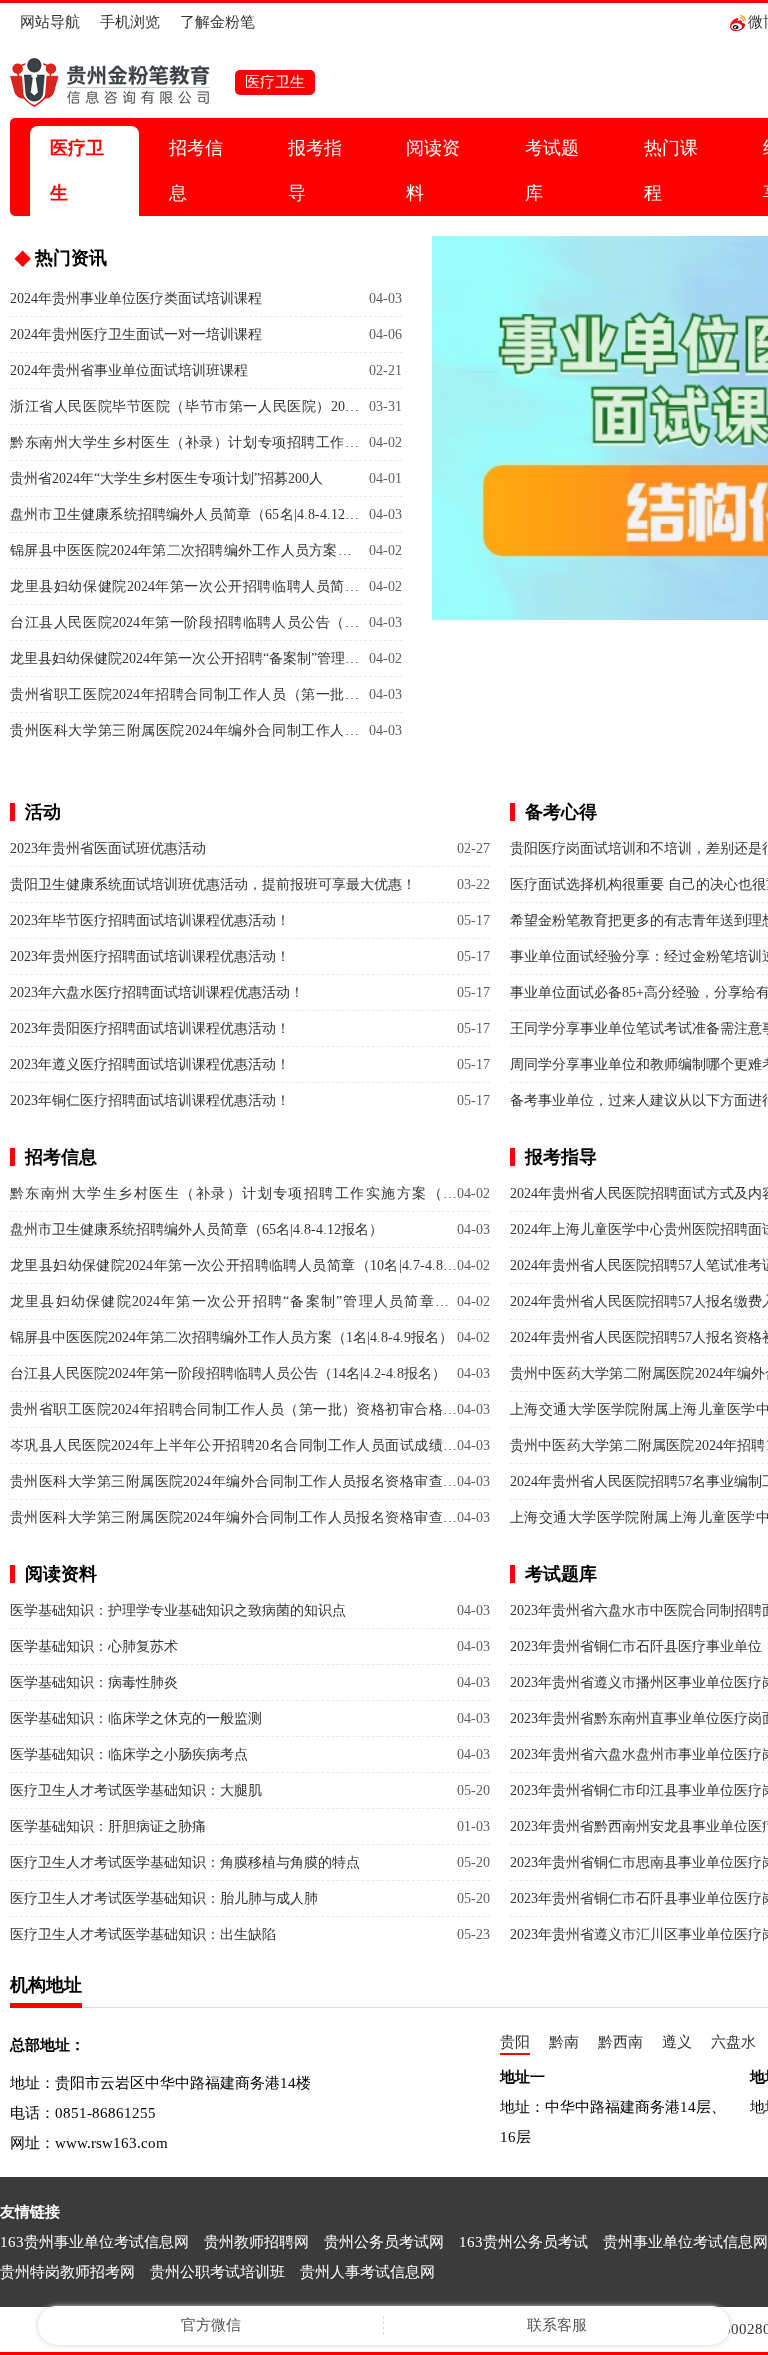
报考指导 (315, 170)
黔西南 (620, 2042)
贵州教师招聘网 (256, 2242)
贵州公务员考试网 (384, 2242)
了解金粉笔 (217, 22)
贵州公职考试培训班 (217, 2272)
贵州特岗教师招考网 (67, 2272)
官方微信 (211, 2325)
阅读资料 (433, 170)
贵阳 (515, 2042)
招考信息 (196, 170)
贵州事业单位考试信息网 (685, 2242)
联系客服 (557, 2325)
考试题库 (552, 170)
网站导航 (50, 22)
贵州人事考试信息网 (367, 2272)
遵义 (677, 2042)
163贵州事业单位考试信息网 (94, 2242)
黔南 (564, 2042)
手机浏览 (130, 22)
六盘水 (733, 2042)
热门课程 (671, 170)
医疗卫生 (77, 170)
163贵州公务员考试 (523, 2242)
